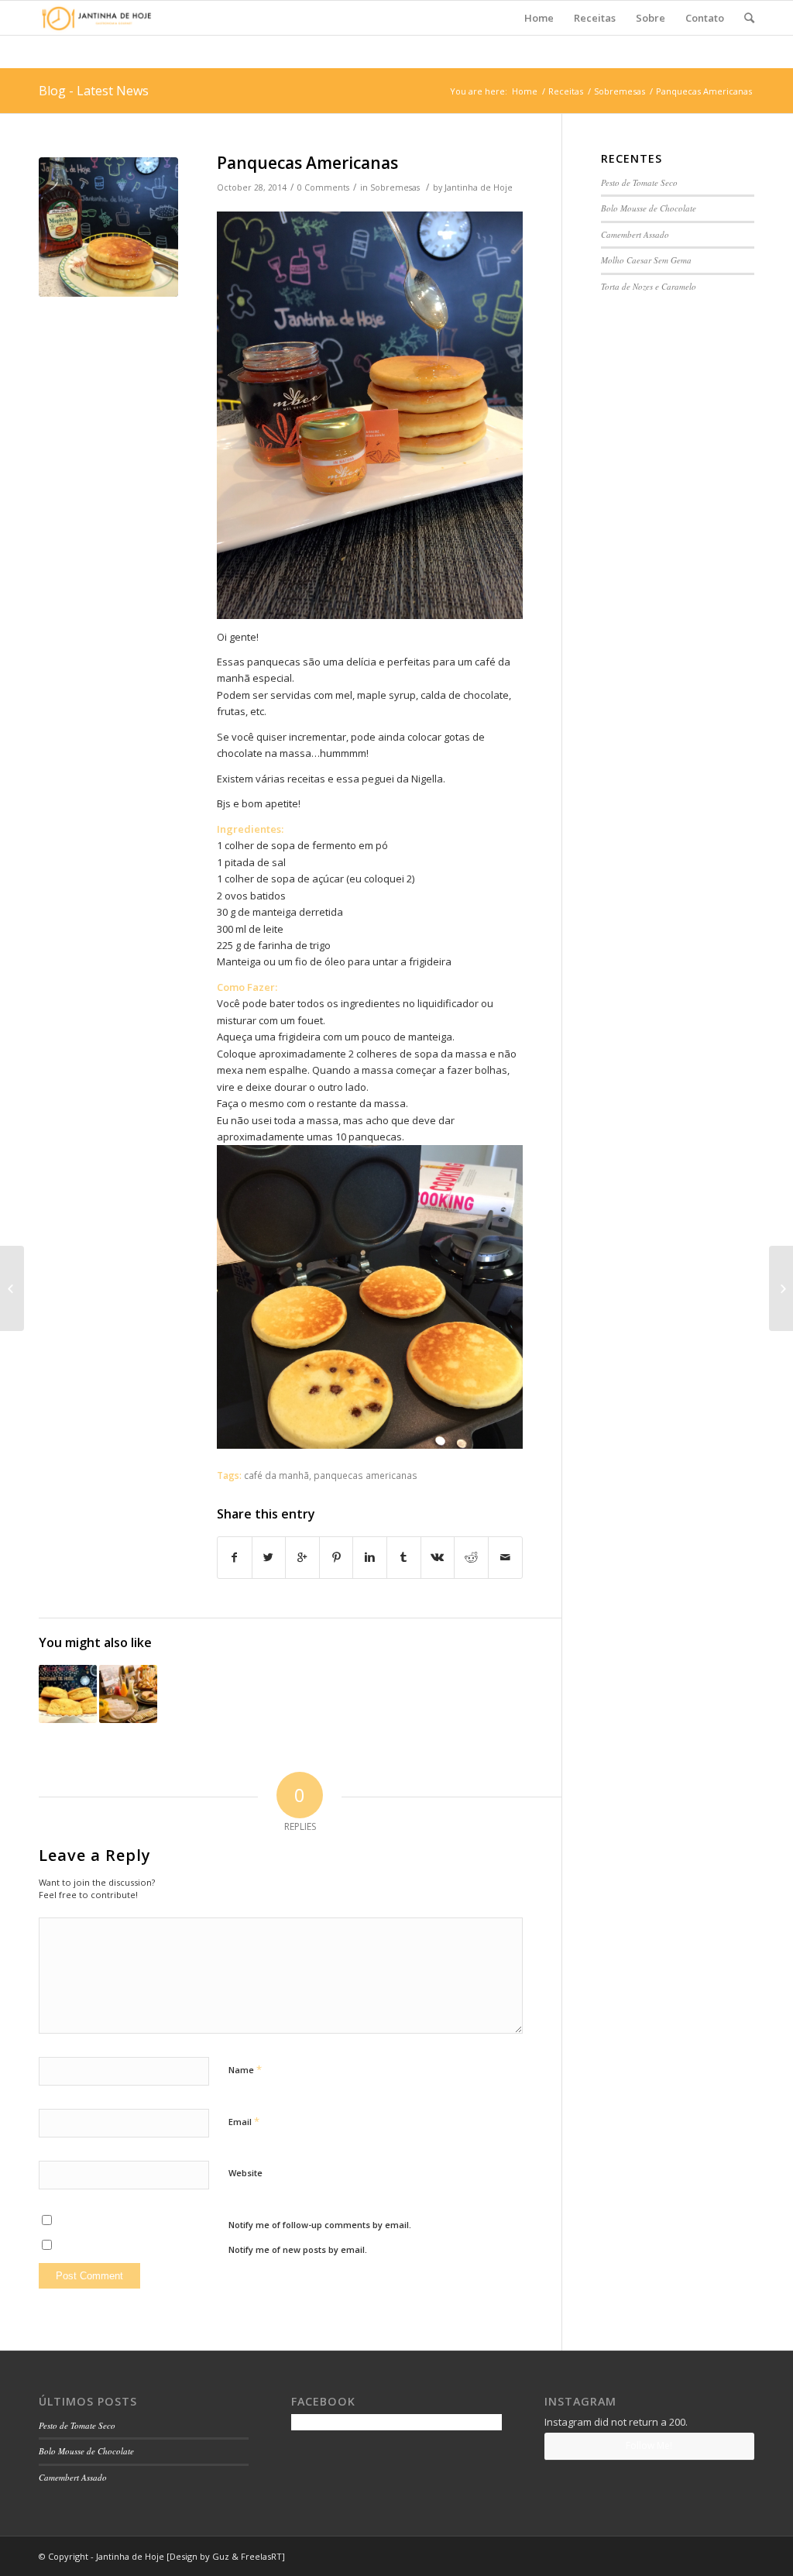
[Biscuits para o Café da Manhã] (68, 1694)
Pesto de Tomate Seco (639, 182)
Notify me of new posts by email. (298, 2249)
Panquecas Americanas (307, 163)
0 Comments (323, 187)
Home (525, 91)
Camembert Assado (635, 234)
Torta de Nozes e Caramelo (649, 286)
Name (245, 2069)
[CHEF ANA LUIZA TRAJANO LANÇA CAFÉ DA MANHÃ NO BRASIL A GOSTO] (128, 1694)
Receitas (566, 91)
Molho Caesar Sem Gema (646, 260)
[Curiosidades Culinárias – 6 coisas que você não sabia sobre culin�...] (12, 1288)
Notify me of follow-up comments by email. (320, 2225)
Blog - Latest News (94, 91)
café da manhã (276, 1475)
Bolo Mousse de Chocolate (649, 208)
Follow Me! (649, 2445)
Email (244, 2121)
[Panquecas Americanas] (108, 227)
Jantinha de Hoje (479, 187)
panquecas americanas (366, 1475)
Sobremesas (620, 91)
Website (245, 2173)
